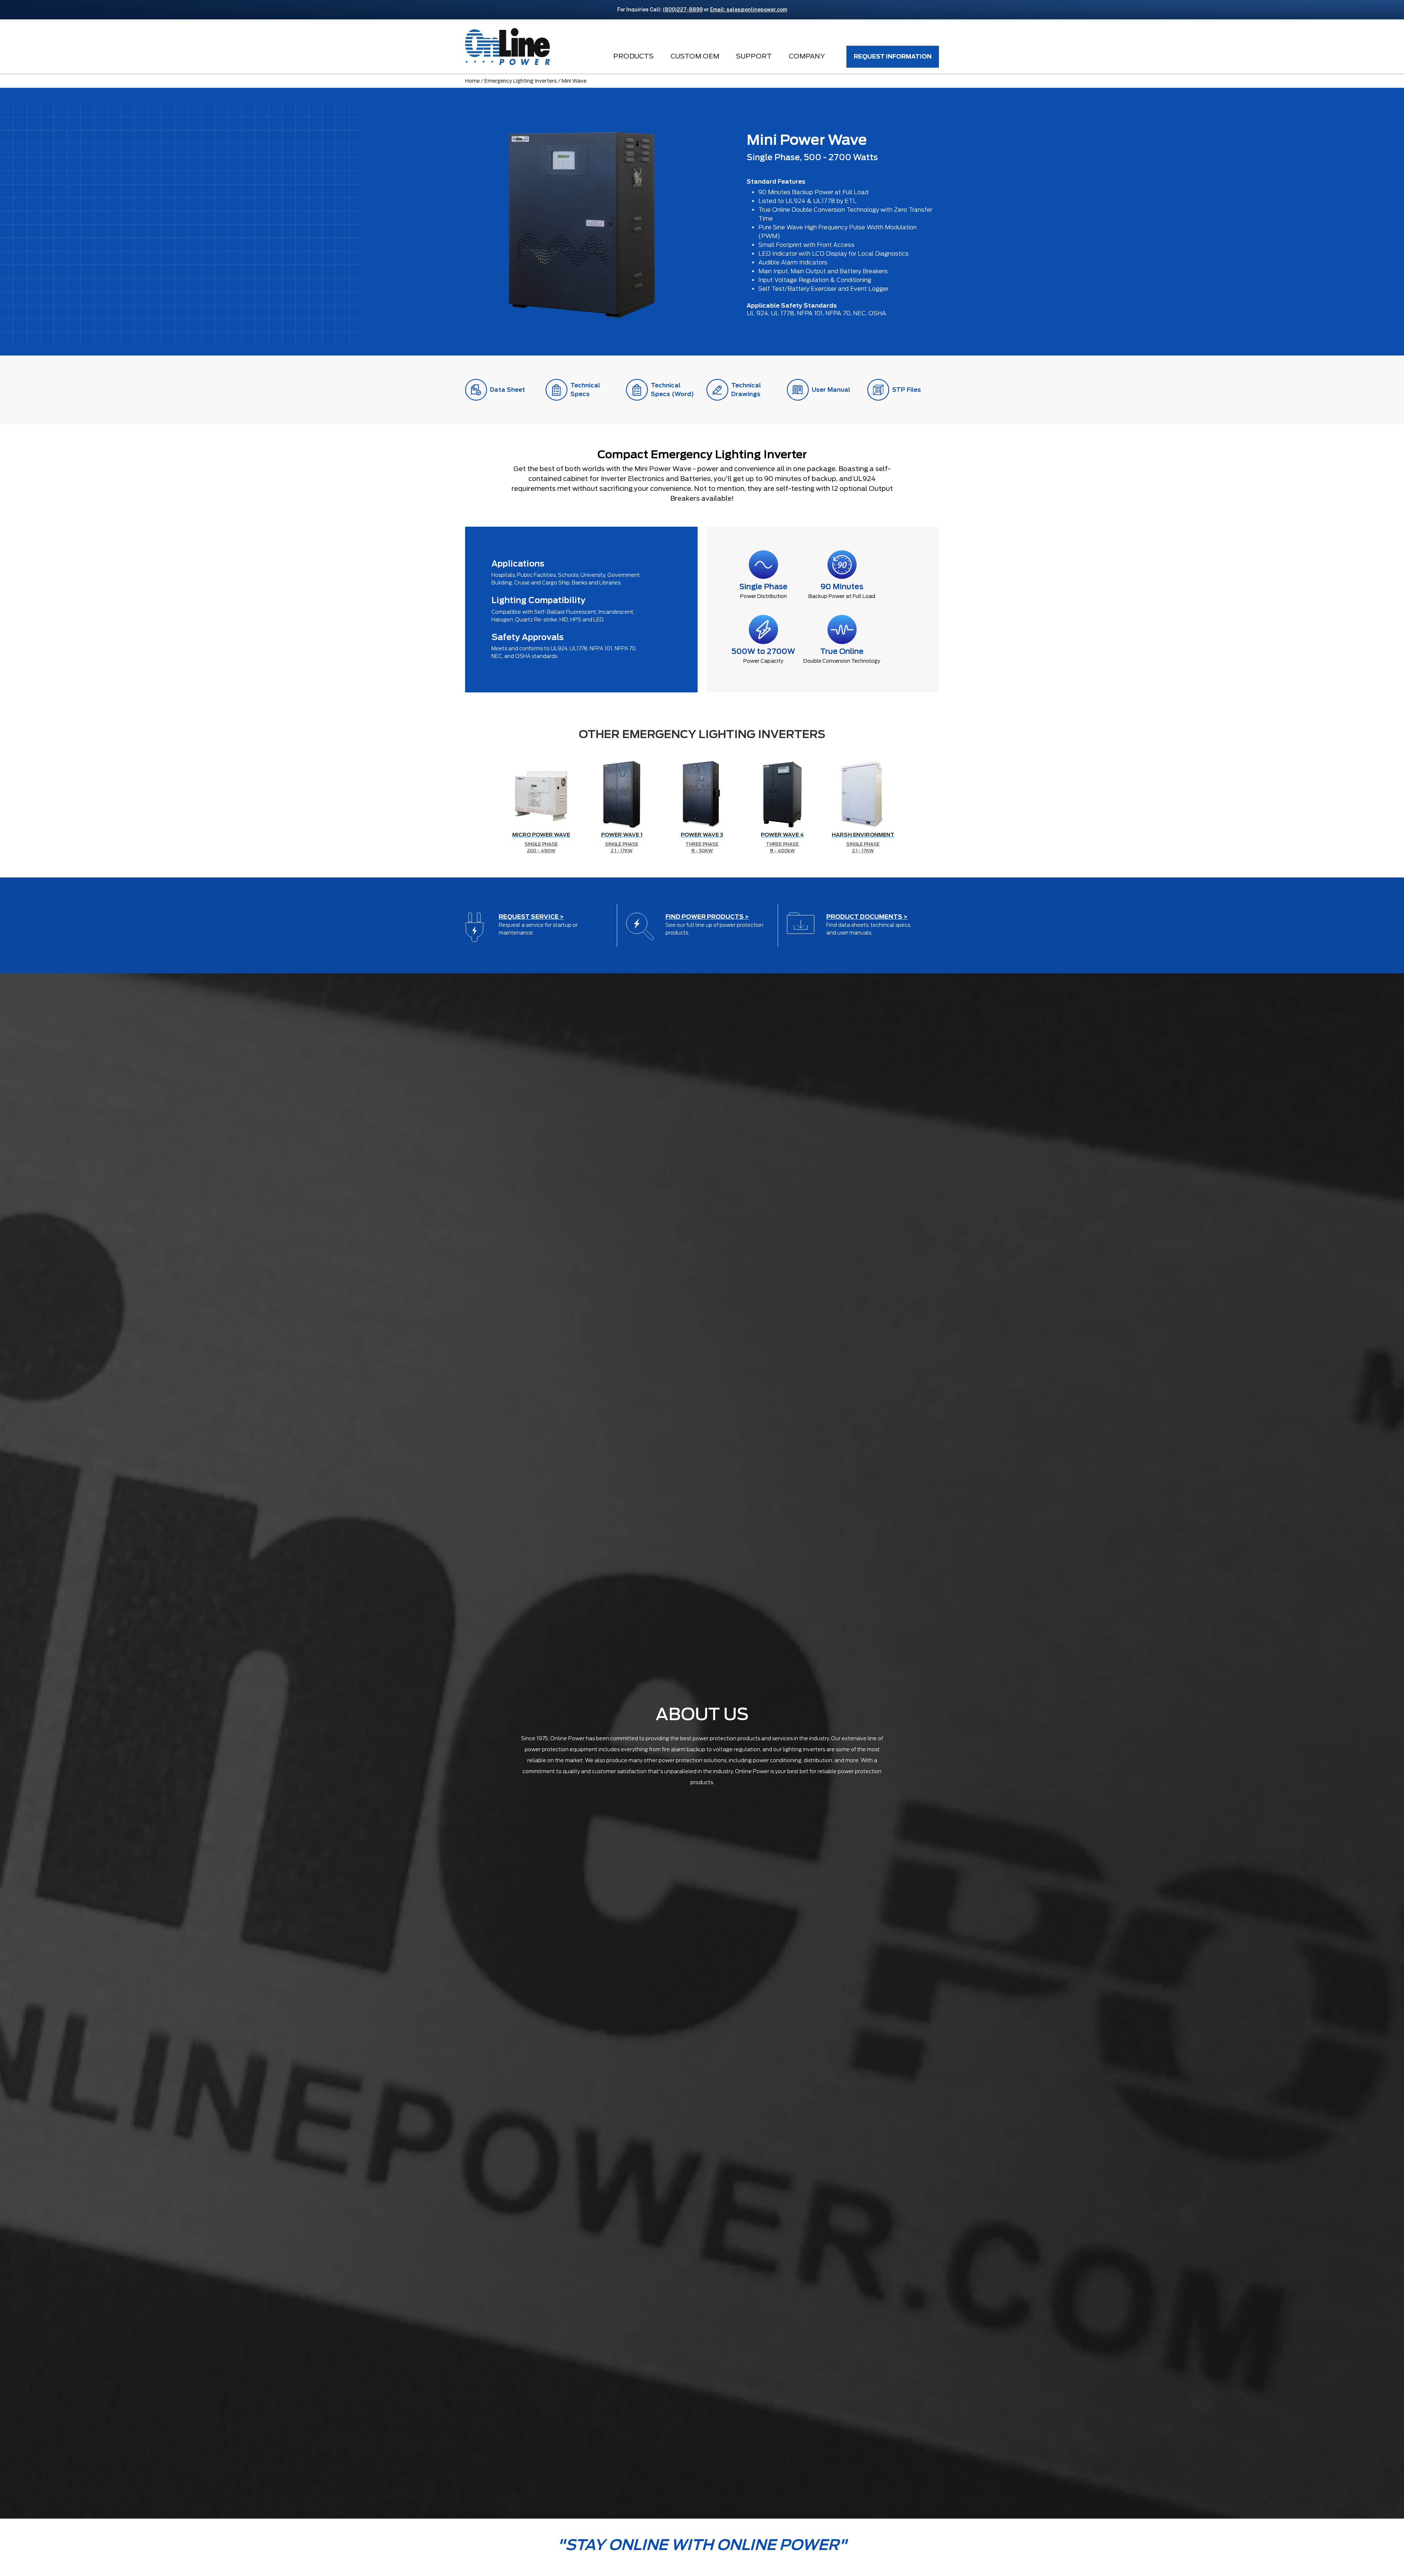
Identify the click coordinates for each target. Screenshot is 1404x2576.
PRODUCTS (633, 56)
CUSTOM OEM (695, 56)
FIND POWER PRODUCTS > (707, 917)
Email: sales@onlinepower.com (749, 10)
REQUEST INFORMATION (893, 57)
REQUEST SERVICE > (531, 917)
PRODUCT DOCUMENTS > (867, 917)
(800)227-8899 (683, 10)
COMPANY (807, 56)
